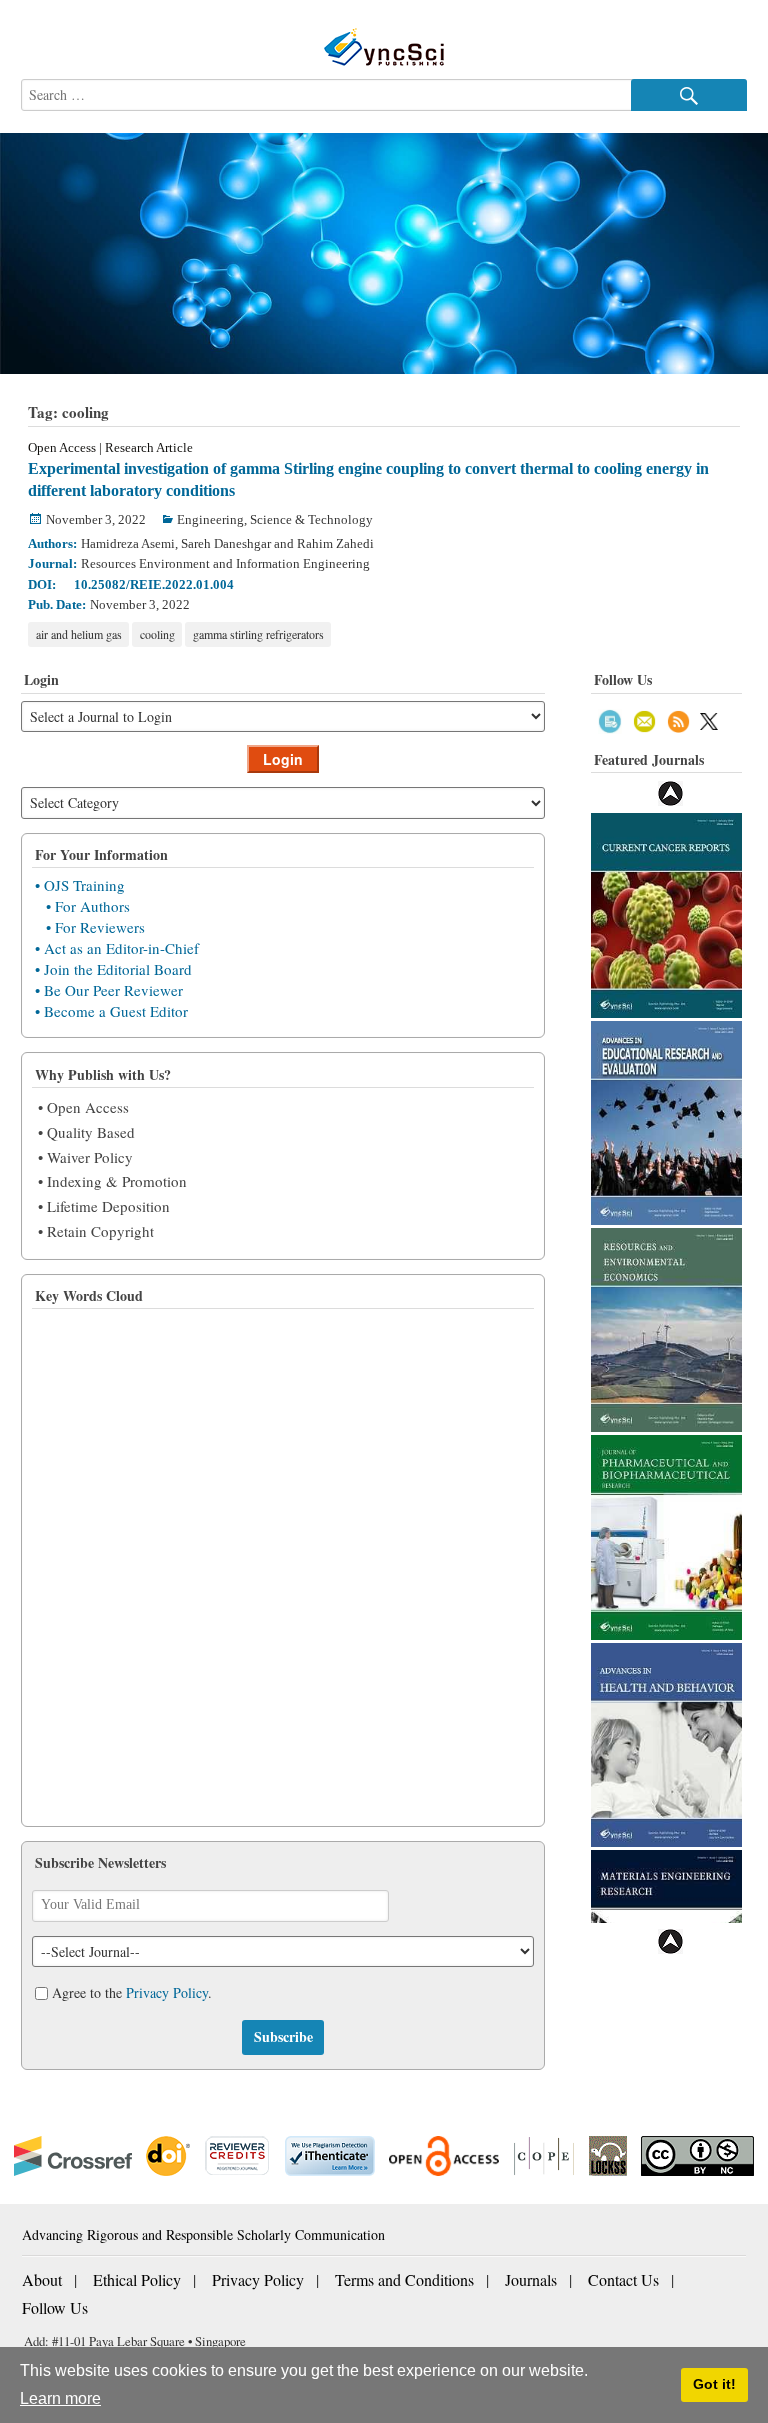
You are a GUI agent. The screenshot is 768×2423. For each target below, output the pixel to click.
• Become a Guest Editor (111, 1011)
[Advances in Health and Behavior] (666, 1742)
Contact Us (623, 2279)
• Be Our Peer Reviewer (109, 990)
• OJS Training (80, 885)
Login (283, 759)
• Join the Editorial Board (113, 969)
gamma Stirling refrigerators (258, 634)
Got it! (714, 2384)
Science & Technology (311, 519)
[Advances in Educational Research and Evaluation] (666, 1120)
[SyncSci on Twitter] (708, 719)
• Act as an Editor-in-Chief (117, 948)
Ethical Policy (137, 2279)
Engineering (210, 519)
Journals (531, 2279)
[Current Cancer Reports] (666, 913)
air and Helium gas (79, 634)
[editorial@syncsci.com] (644, 719)
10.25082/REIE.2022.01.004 (154, 584)
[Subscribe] (610, 719)
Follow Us (55, 2307)
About (42, 2279)
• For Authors (88, 906)
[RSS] (678, 719)
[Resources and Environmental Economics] (666, 1327)
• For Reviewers (95, 927)
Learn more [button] (60, 2398)
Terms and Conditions (404, 2279)
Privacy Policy (167, 1992)
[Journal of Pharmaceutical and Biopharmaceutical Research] (666, 1535)
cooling (157, 634)
